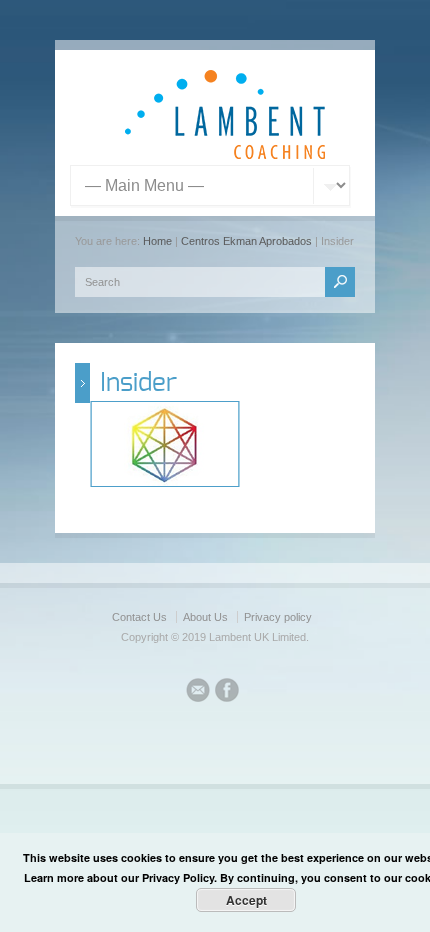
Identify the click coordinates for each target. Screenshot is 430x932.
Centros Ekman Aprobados (246, 241)
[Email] (198, 693)
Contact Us (139, 617)
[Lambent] (225, 155)
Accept (246, 900)
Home (157, 241)
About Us (205, 617)
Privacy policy (278, 617)
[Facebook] (227, 693)
